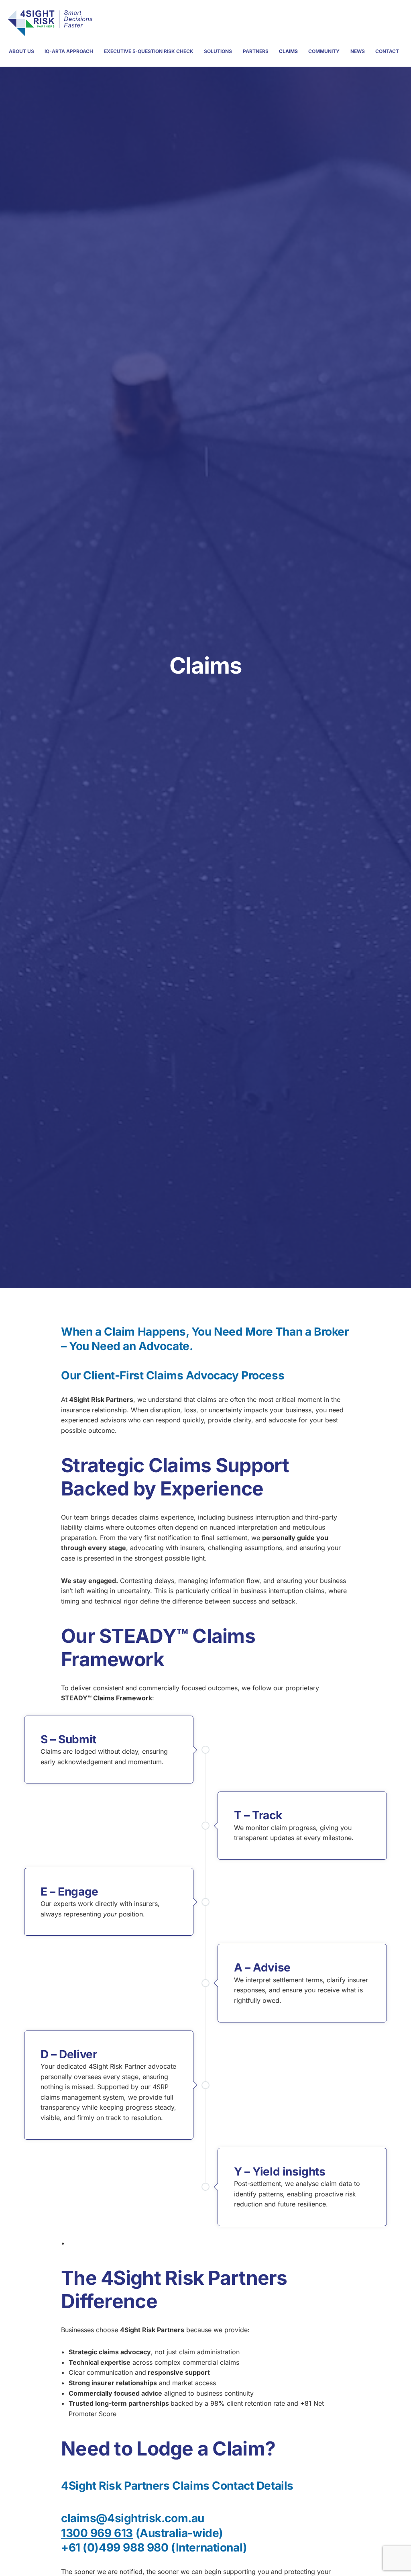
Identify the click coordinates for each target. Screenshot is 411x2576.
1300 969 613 (97, 2533)
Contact (387, 51)
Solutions (218, 51)
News (358, 51)
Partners (256, 51)
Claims (288, 51)
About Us (21, 51)
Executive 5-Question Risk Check (149, 51)
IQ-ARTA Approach (69, 51)
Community (324, 51)
